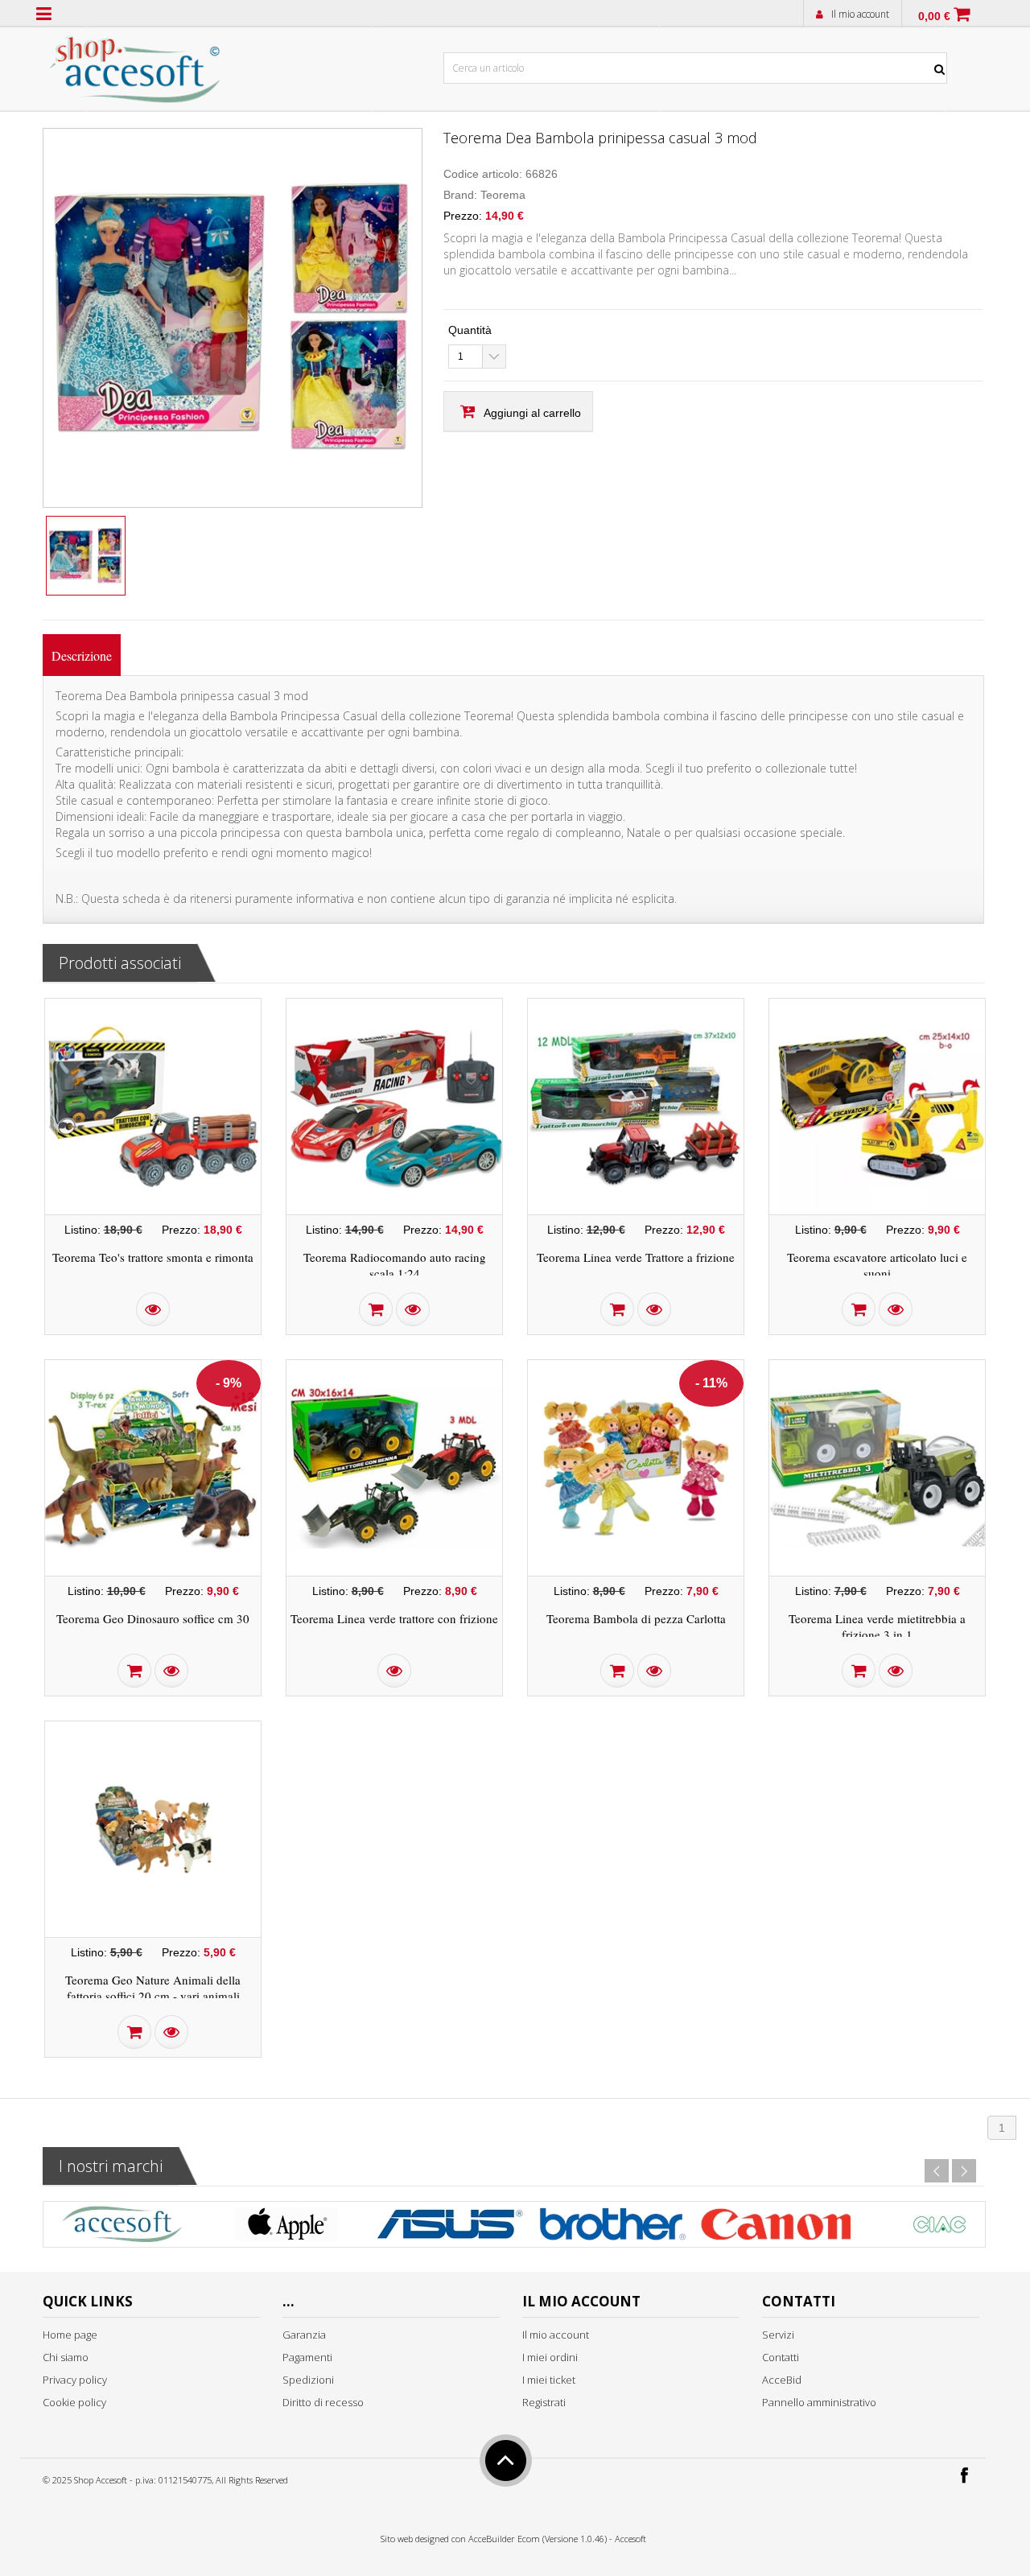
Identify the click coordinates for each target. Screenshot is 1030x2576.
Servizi (778, 2335)
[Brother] (612, 2228)
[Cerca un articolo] (940, 33)
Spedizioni (308, 2380)
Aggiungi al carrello (532, 413)
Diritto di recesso (323, 2402)
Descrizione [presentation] (82, 655)
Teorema (503, 195)
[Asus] (449, 2228)
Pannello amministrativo (819, 2402)
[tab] (82, 655)
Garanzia (304, 2335)
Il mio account (860, 14)
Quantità (470, 330)
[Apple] (286, 2228)
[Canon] (776, 2228)
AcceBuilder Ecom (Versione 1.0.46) (538, 2539)
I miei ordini (550, 2357)
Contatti (781, 2357)
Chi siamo (66, 2357)
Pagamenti (307, 2357)
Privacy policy (75, 2380)
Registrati (544, 2402)
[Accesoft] (122, 2228)
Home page (70, 2335)
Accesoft (630, 2539)
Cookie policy (74, 2402)
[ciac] (939, 2228)
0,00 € (934, 16)
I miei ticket (549, 2380)
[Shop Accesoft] (136, 66)
